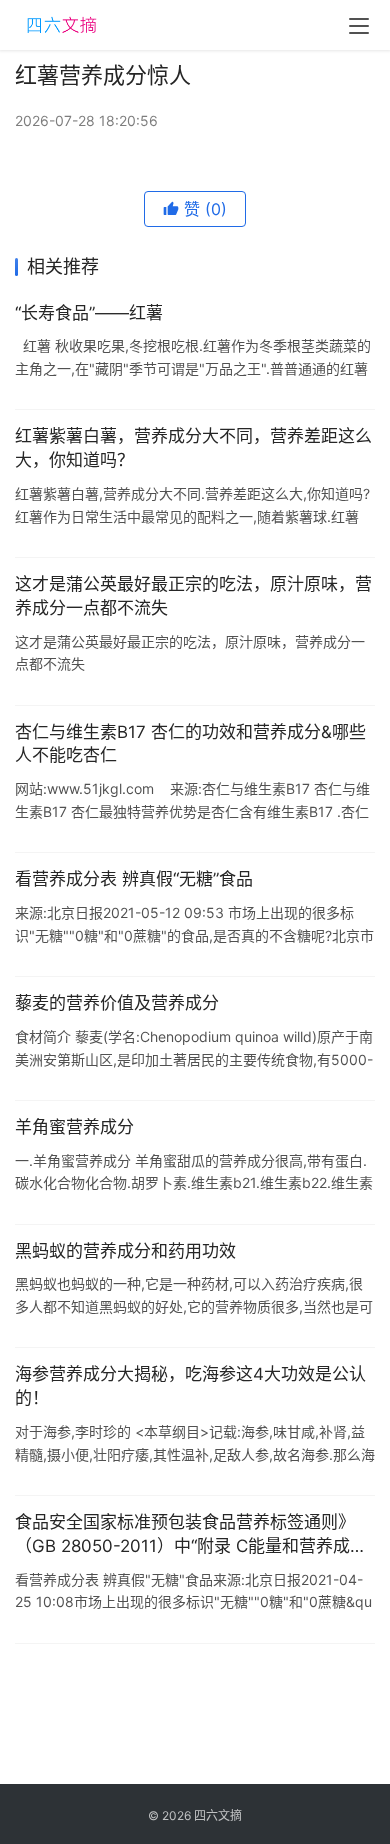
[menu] (359, 26)
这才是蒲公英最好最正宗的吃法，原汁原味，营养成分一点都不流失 (193, 596)
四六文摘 (218, 1815)
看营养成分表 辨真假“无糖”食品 (134, 879)
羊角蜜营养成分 (74, 1127)
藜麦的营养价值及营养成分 (117, 1003)
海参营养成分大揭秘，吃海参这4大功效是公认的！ (190, 1386)
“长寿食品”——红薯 (89, 313)
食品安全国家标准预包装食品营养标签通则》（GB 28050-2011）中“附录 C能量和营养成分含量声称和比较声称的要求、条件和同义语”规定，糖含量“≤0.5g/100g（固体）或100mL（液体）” (194, 1535)
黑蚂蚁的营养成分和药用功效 (125, 1251)
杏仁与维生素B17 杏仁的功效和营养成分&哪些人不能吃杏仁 (190, 744)
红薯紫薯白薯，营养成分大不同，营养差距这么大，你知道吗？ (193, 448)
